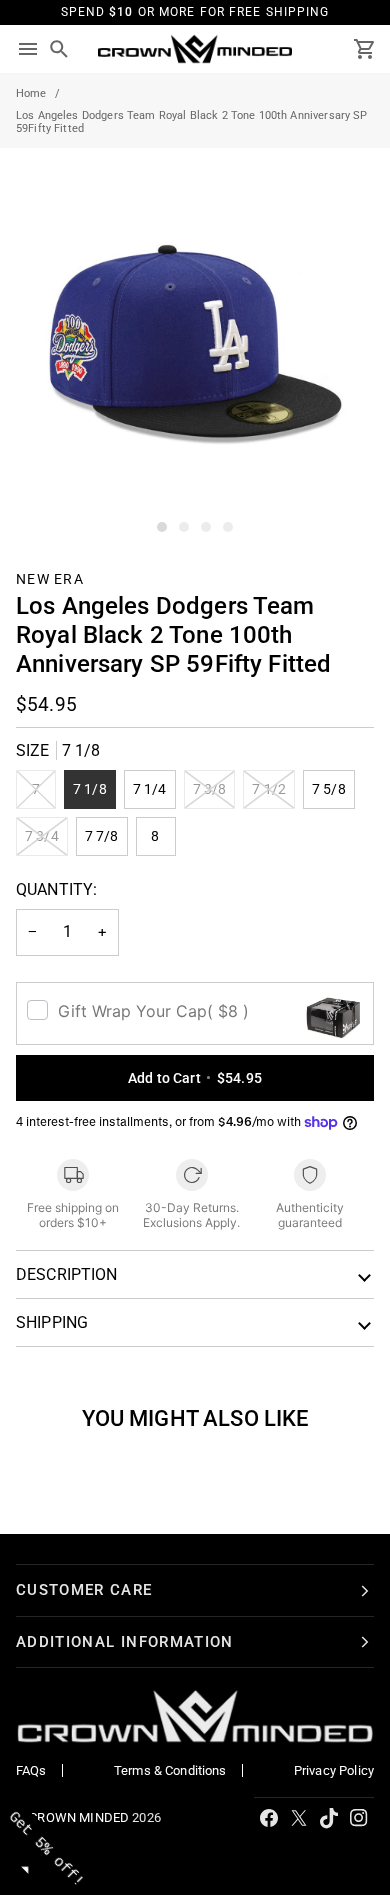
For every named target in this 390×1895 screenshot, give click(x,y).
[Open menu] (28, 49)
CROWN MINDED (79, 1817)
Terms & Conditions (170, 1770)
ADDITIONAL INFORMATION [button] (125, 1642)
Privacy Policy (334, 1770)
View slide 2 (184, 527)
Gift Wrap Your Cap (153, 1011)
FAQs (31, 1770)
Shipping (52, 1322)
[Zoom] (37, 500)
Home (31, 93)
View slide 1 (162, 527)
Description (67, 1274)
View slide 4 (228, 527)
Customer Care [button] (84, 1590)
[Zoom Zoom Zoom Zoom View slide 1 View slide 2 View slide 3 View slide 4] (195, 343)
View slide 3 (206, 527)
